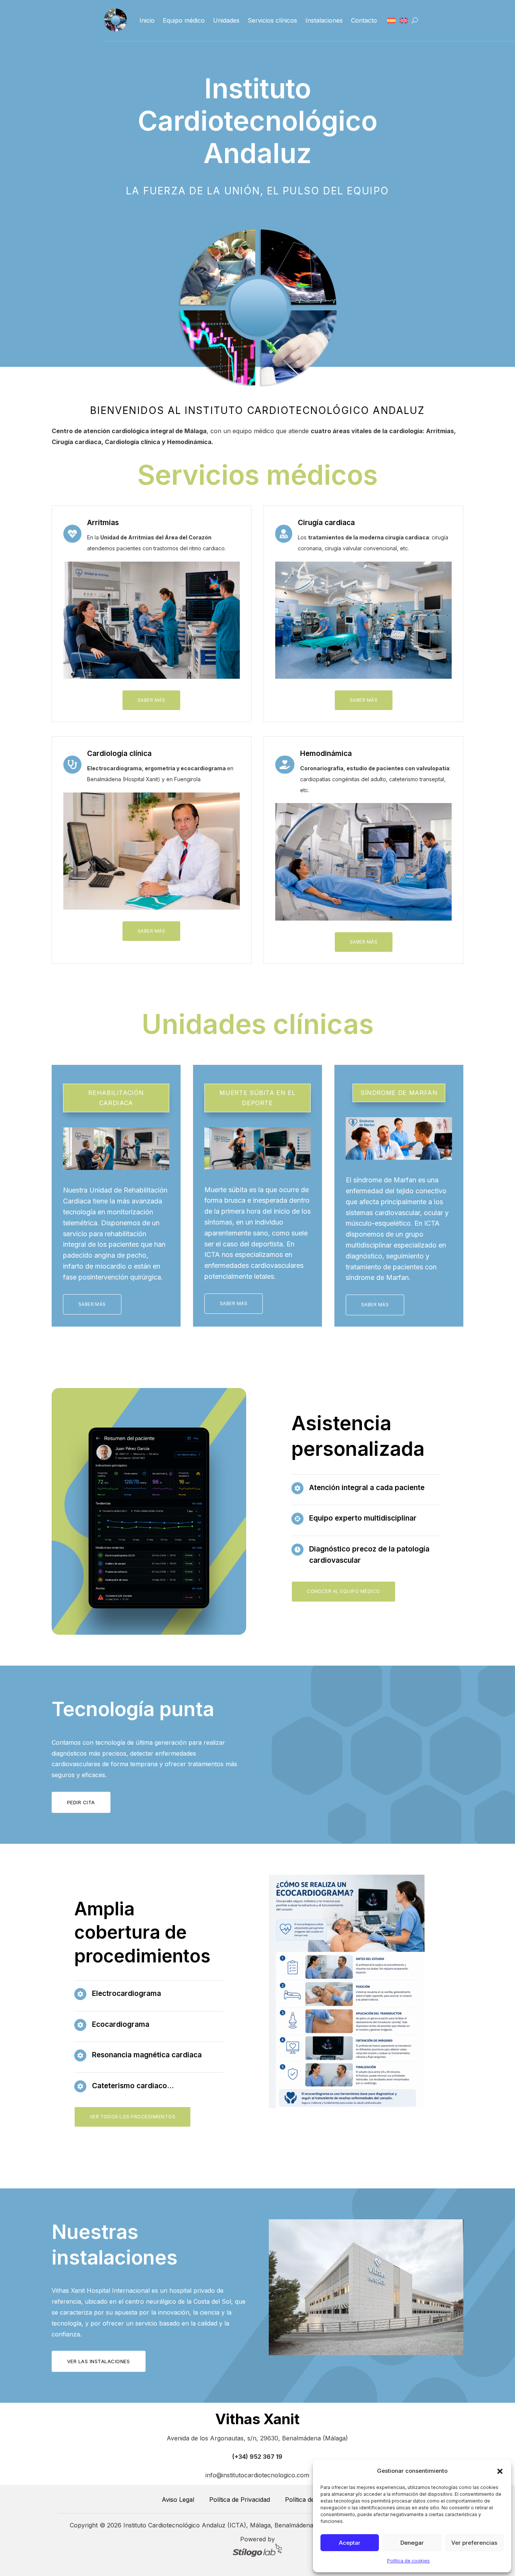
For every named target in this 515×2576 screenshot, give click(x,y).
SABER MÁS (151, 700)
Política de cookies (408, 2561)
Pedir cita (81, 1802)
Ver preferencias (474, 2543)
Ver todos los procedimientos (133, 2117)
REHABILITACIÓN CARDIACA (116, 1098)
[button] (500, 2471)
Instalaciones (324, 20)
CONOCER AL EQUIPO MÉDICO (343, 1591)
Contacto (364, 20)
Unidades (226, 20)
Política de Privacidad (240, 2500)
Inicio (147, 20)
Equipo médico (184, 20)
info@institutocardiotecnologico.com (257, 2475)
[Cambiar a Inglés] (404, 21)
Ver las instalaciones (99, 2361)
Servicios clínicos (272, 20)
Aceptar (350, 2543)
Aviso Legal (178, 2500)
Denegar (412, 2543)
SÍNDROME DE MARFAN (399, 1093)
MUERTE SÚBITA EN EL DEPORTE (257, 1098)
